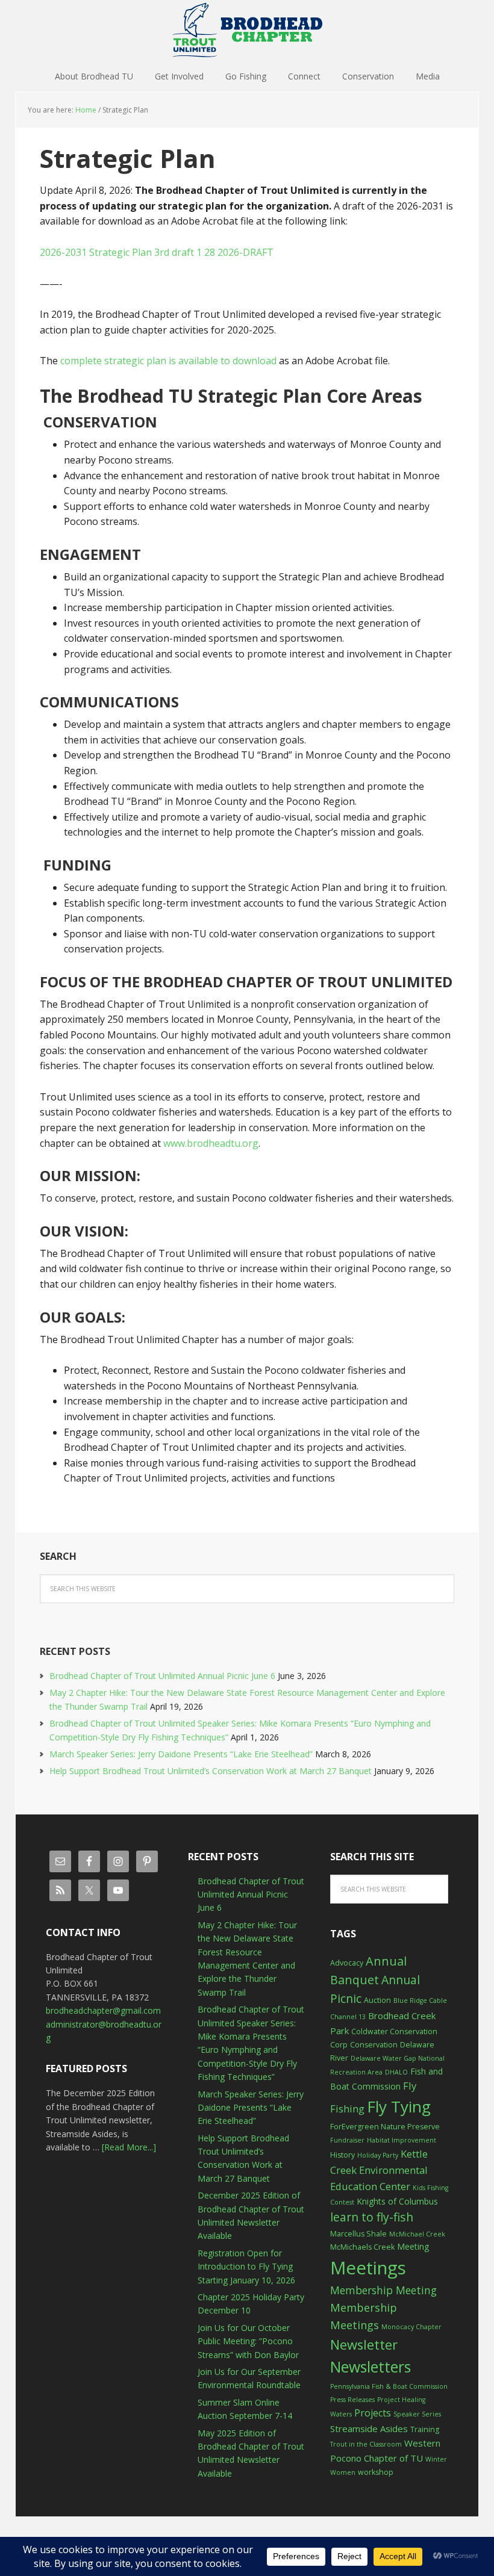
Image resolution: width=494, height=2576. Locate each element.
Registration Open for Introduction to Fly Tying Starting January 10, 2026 (246, 2267)
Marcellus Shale (358, 2234)
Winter (436, 2459)
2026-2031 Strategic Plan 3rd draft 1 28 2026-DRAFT (157, 252)
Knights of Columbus (397, 2201)
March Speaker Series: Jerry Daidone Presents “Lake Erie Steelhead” (181, 1754)
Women (343, 2472)
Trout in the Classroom (366, 2444)
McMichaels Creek (362, 2247)
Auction (377, 2000)
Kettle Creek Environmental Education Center (379, 2170)
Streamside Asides (369, 2429)
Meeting (413, 2246)
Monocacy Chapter (411, 2327)
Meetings (368, 2268)
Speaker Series (417, 2414)
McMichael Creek (417, 2234)
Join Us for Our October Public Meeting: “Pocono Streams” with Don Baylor (248, 2341)
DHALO (396, 2072)
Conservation (374, 2045)
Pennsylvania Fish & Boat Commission (389, 2386)
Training (425, 2429)
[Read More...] (129, 2147)
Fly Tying (399, 2106)
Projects (373, 2413)
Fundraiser (347, 2140)
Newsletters (370, 2367)
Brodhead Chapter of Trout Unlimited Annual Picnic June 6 (162, 1676)
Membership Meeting (383, 2290)
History (342, 2155)
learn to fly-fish (372, 2217)
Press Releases (352, 2400)
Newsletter (364, 2345)
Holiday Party (378, 2155)
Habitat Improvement (402, 2140)
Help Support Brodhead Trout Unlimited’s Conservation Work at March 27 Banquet (211, 1771)
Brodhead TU (247, 30)
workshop (376, 2472)
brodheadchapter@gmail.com (103, 2010)
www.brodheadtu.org (211, 1143)
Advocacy (347, 1963)
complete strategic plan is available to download (168, 361)
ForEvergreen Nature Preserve (385, 2127)
